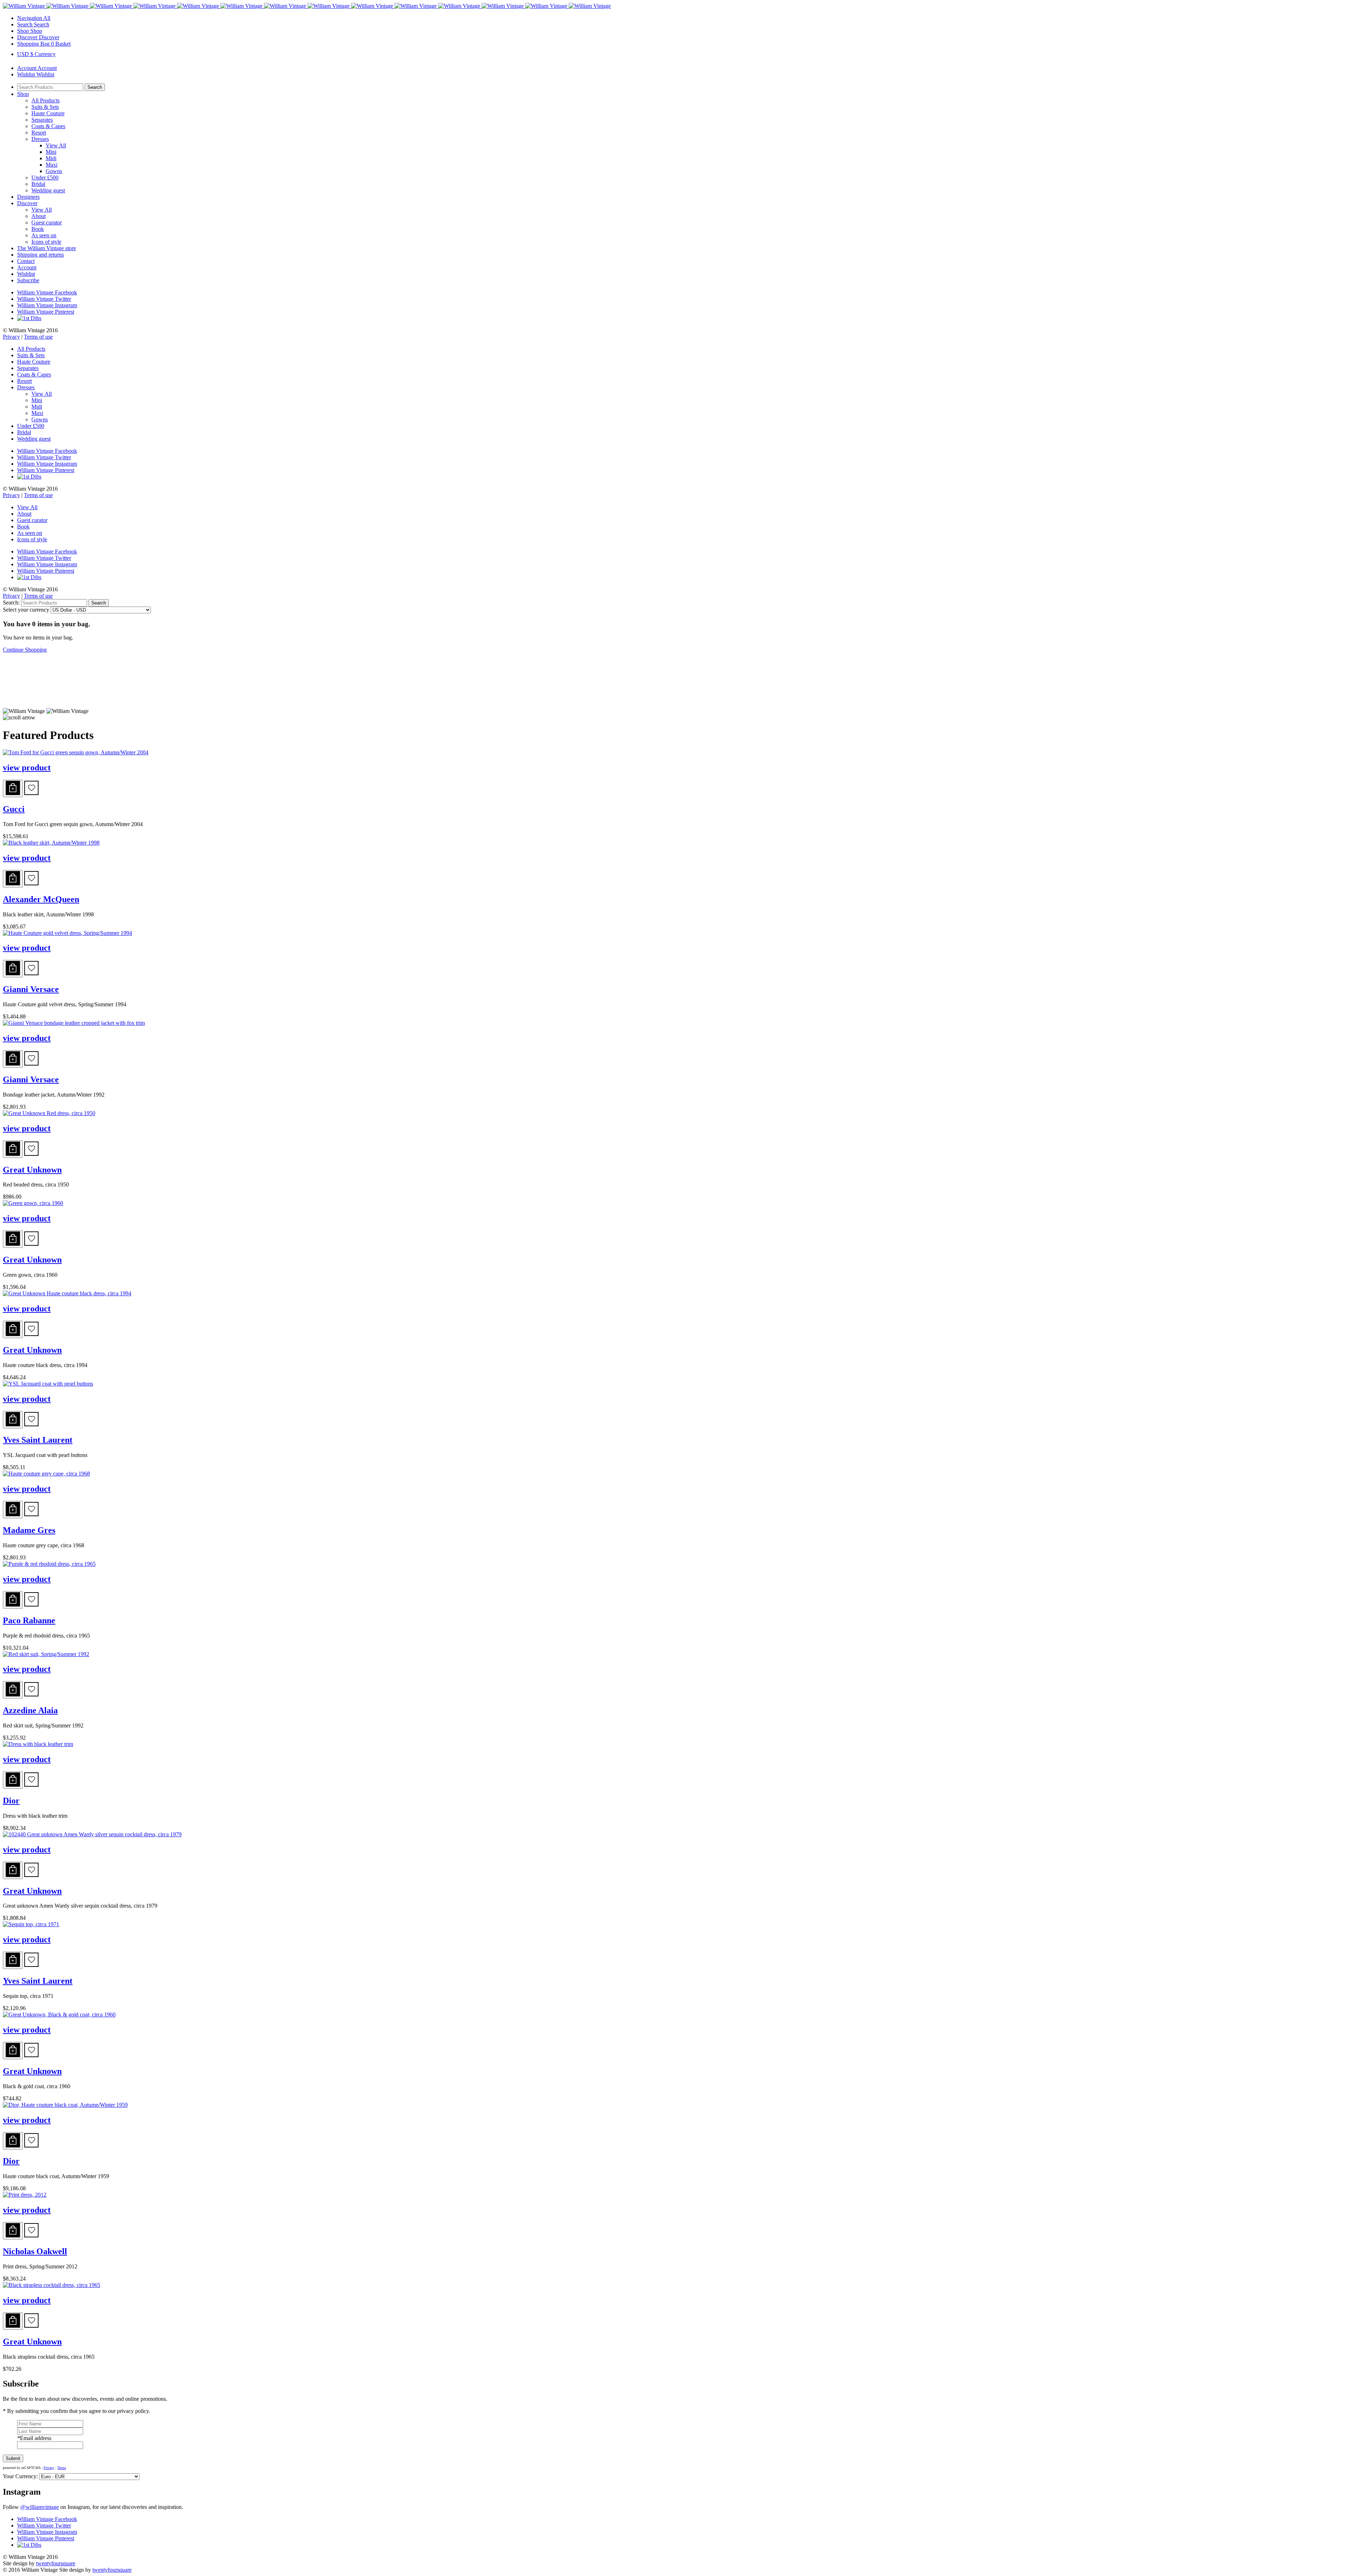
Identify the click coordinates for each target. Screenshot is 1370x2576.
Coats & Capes (48, 126)
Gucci (14, 809)
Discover (27, 203)
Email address (34, 2438)
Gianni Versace (31, 989)
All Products (45, 100)
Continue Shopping (25, 650)
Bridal (38, 184)
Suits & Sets (45, 107)
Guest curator (47, 222)
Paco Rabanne (29, 1620)
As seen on (44, 235)
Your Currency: (20, 2476)
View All (56, 145)
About (39, 216)
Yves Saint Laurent (38, 1440)
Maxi (52, 165)
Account (27, 267)
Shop (23, 94)
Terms (62, 2468)
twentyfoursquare (56, 2563)
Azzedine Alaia (30, 1710)
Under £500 (45, 178)
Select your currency (26, 610)
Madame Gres (29, 1530)
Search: (11, 603)
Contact (26, 261)
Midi (51, 158)
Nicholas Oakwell (35, 2251)
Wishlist (26, 274)
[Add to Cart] (13, 788)
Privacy (11, 337)
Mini (51, 152)
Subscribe (28, 280)
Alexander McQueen (41, 899)
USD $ (36, 54)
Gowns (54, 171)
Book (38, 229)
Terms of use (38, 337)
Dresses (40, 139)
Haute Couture (48, 113)
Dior (11, 1801)
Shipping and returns (40, 255)
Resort (39, 133)
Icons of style (46, 242)
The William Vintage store (47, 248)
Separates (42, 120)
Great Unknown (32, 1170)
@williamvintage (40, 2507)
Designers (28, 197)
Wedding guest (48, 190)
